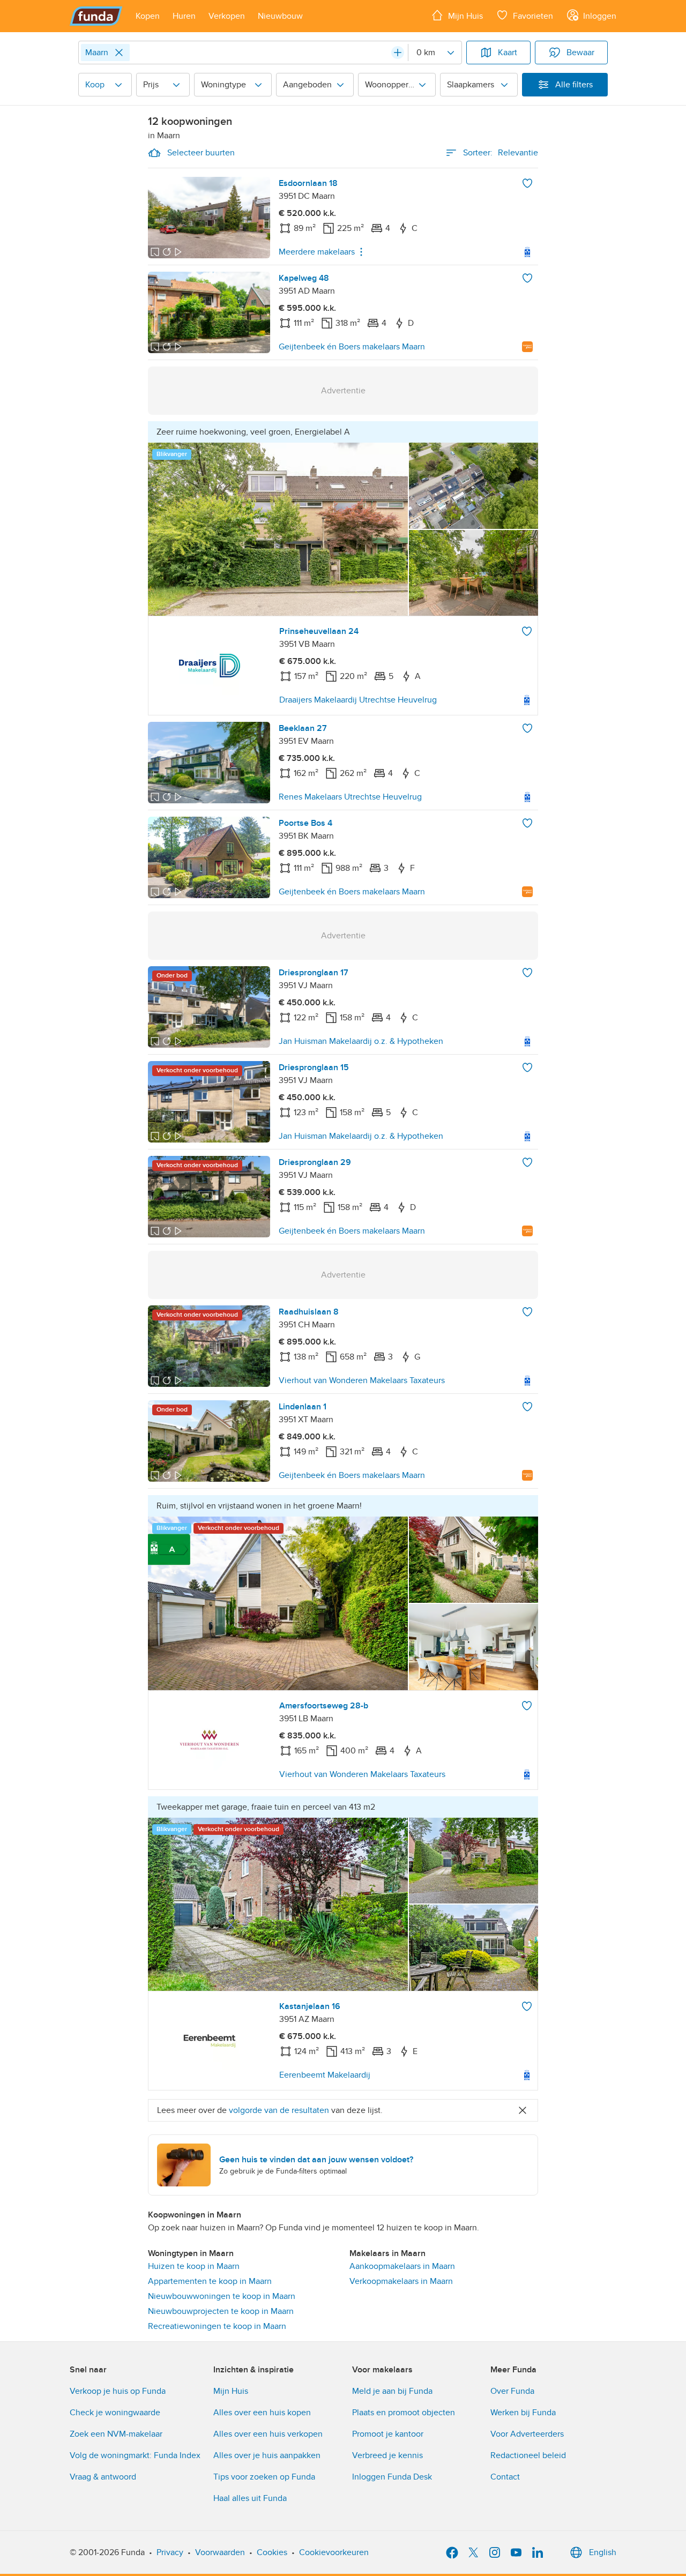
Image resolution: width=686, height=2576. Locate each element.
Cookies (272, 2552)
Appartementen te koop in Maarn (210, 2281)
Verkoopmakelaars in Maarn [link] (401, 2281)
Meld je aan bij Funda (392, 2391)
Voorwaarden (220, 2552)
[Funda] (96, 16)
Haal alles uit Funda (250, 2498)
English (603, 2552)
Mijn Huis (231, 2391)
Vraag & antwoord (103, 2477)
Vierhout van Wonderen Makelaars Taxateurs (362, 1380)
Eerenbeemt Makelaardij (325, 2075)
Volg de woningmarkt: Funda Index (135, 2455)
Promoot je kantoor (388, 2434)
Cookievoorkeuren (334, 2552)
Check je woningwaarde (115, 2413)
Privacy (170, 2552)
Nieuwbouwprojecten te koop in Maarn (221, 2311)
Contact (505, 2477)
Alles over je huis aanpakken (267, 2455)
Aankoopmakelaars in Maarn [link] (402, 2266)
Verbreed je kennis (387, 2455)
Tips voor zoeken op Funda (264, 2477)
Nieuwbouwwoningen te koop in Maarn (222, 2296)
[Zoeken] (398, 53)
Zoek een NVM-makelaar (116, 2434)
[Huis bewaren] (527, 183)
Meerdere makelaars (317, 252)
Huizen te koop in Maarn (194, 2266)
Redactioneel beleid (528, 2455)
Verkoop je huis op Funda (118, 2391)
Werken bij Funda (523, 2413)
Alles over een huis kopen (262, 2413)
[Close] (119, 53)
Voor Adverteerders (527, 2434)
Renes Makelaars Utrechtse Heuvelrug (350, 797)
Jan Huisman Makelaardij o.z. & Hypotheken (361, 1041)
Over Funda (512, 2391)
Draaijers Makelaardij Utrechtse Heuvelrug (358, 700)
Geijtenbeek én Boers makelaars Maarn (352, 347)
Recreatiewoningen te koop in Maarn (217, 2326)
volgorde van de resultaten (279, 2110)
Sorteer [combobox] (501, 153)
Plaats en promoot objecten (404, 2413)
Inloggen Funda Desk (392, 2477)
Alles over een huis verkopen (268, 2434)
